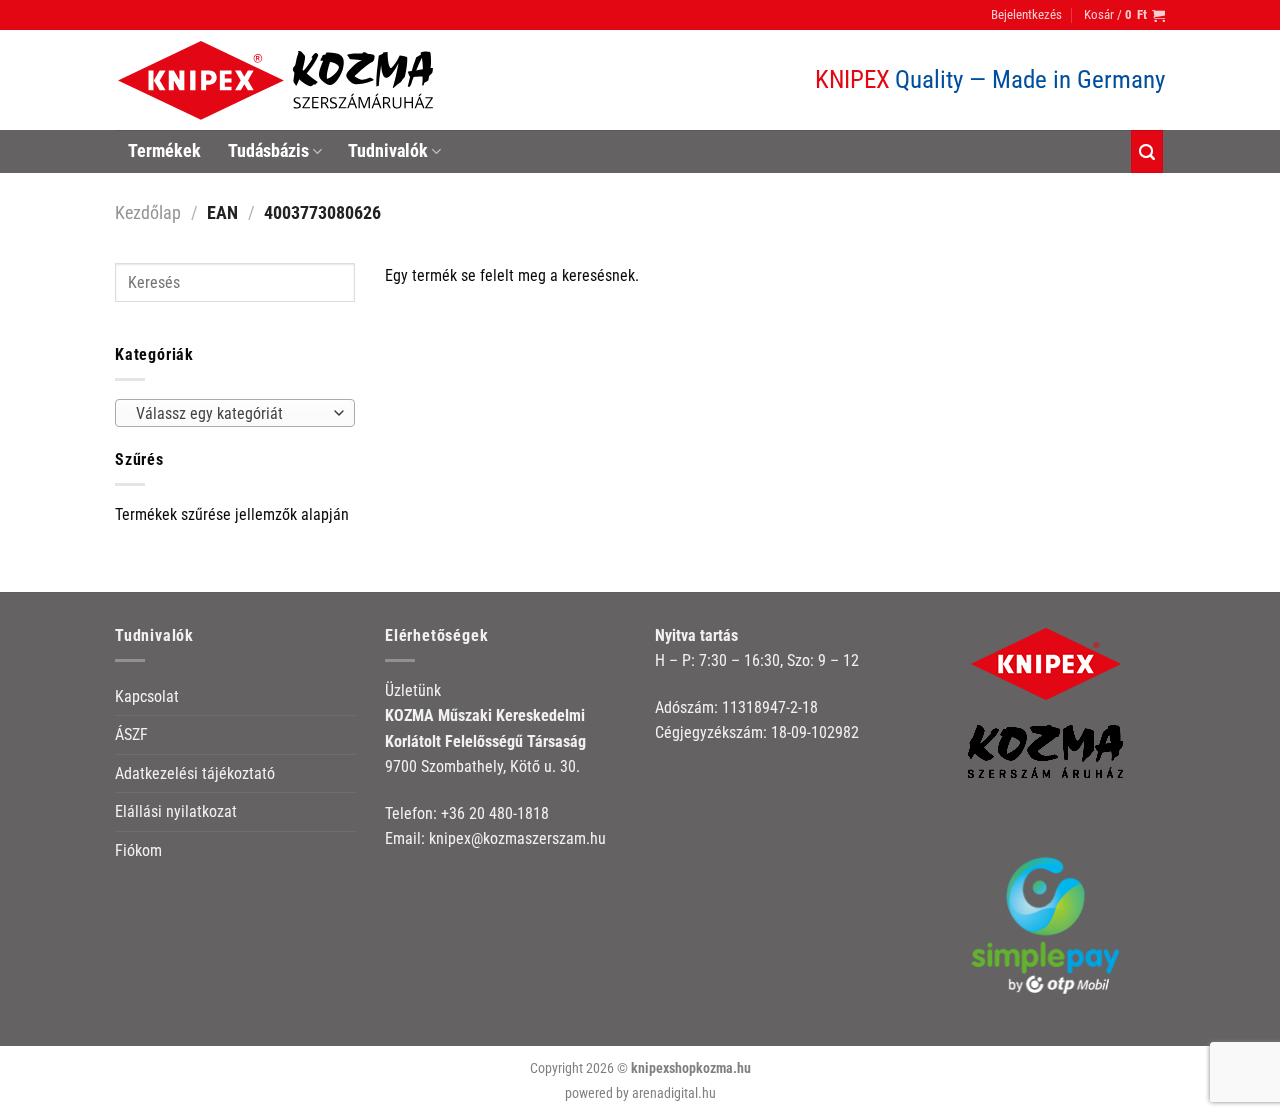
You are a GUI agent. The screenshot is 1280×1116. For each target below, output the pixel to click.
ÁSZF (131, 734)
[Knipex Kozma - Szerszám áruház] (279, 80)
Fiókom (138, 850)
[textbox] (230, 414)
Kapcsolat (147, 696)
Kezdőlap (148, 212)
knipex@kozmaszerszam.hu (517, 838)
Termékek (164, 151)
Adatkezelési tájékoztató (195, 773)
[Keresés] (1147, 151)
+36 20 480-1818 (495, 813)
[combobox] (235, 413)
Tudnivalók (388, 151)
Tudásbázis (268, 151)
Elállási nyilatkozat (176, 811)
